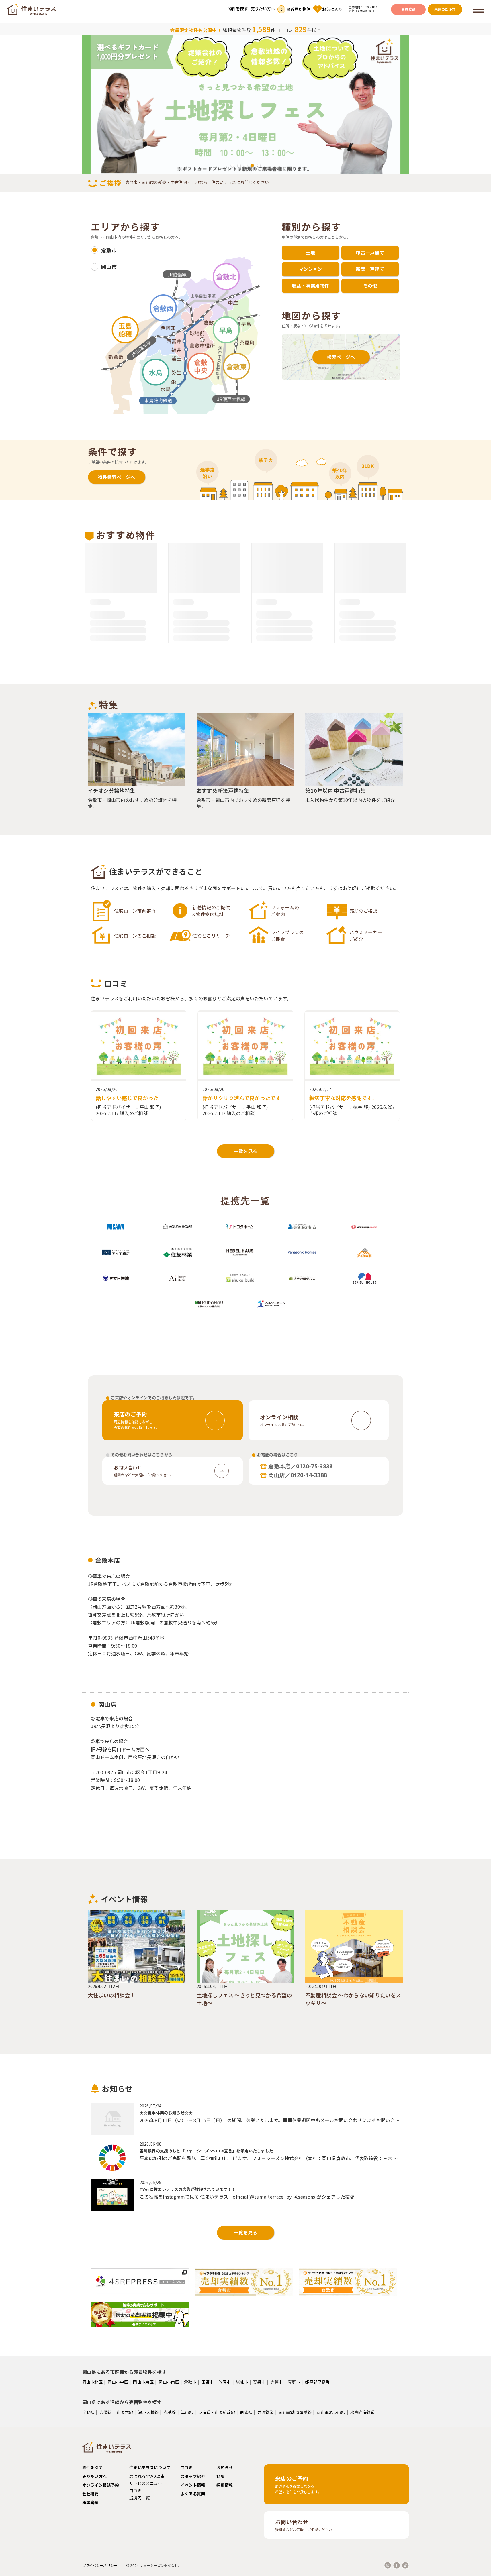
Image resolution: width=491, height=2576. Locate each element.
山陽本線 (125, 2412)
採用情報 (225, 2485)
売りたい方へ (263, 9)
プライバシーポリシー (100, 2565)
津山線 (187, 2412)
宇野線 (88, 2412)
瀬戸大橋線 (148, 2412)
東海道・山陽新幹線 (217, 2412)
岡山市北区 (93, 2382)
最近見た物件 (296, 9)
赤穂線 (170, 2412)
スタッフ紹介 (193, 2476)
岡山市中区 (118, 2382)
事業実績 (90, 2502)
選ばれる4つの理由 (147, 2476)
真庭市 (294, 2382)
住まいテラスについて (150, 2467)
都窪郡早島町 (317, 2382)
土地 (311, 253)
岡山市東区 (143, 2382)
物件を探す (238, 9)
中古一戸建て (370, 253)
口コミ (135, 2490)
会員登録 (408, 9)
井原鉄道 (266, 2412)
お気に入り (329, 9)
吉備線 (106, 2412)
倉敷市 (109, 250)
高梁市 (259, 2382)
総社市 (242, 2382)
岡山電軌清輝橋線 (295, 2412)
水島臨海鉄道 (363, 2412)
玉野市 (208, 2382)
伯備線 (246, 2412)
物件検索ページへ (117, 477)
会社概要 (90, 2494)
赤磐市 (277, 2382)
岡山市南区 (169, 2382)
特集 (221, 2476)
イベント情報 (193, 2485)
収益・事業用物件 (311, 286)
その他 (370, 286)
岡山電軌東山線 (331, 2412)
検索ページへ (341, 357)
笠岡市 (225, 2382)
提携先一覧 (140, 2498)
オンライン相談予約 (101, 2485)
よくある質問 (193, 2494)
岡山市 (109, 267)
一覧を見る (246, 1151)
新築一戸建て (370, 269)
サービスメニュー (146, 2483)
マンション (310, 269)
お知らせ (225, 2467)
